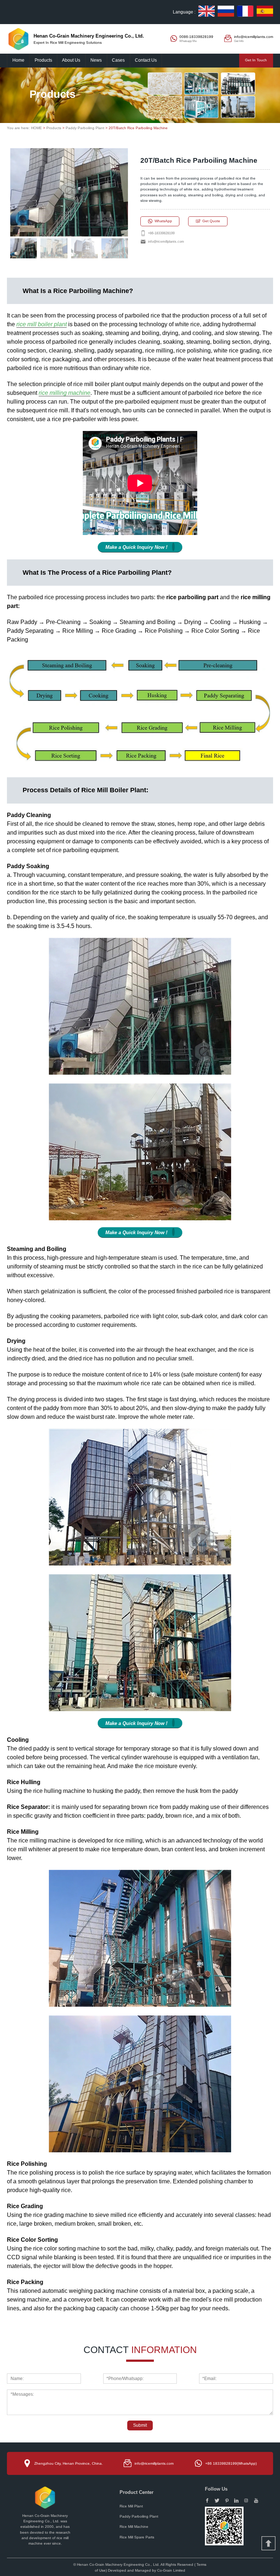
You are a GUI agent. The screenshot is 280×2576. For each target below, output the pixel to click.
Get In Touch (256, 60)
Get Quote (211, 221)
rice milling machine (65, 393)
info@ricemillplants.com (166, 242)
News (96, 60)
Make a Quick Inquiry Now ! (136, 547)
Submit (140, 2425)
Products (43, 60)
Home (18, 60)
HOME (36, 128)
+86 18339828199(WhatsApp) (231, 2463)
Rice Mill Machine (134, 2527)
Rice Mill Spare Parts (137, 2537)
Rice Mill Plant (131, 2506)
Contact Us (146, 60)
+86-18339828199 (161, 233)
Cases (118, 60)
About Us (71, 60)
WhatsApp (163, 221)
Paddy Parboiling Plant (85, 128)
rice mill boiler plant (42, 324)
